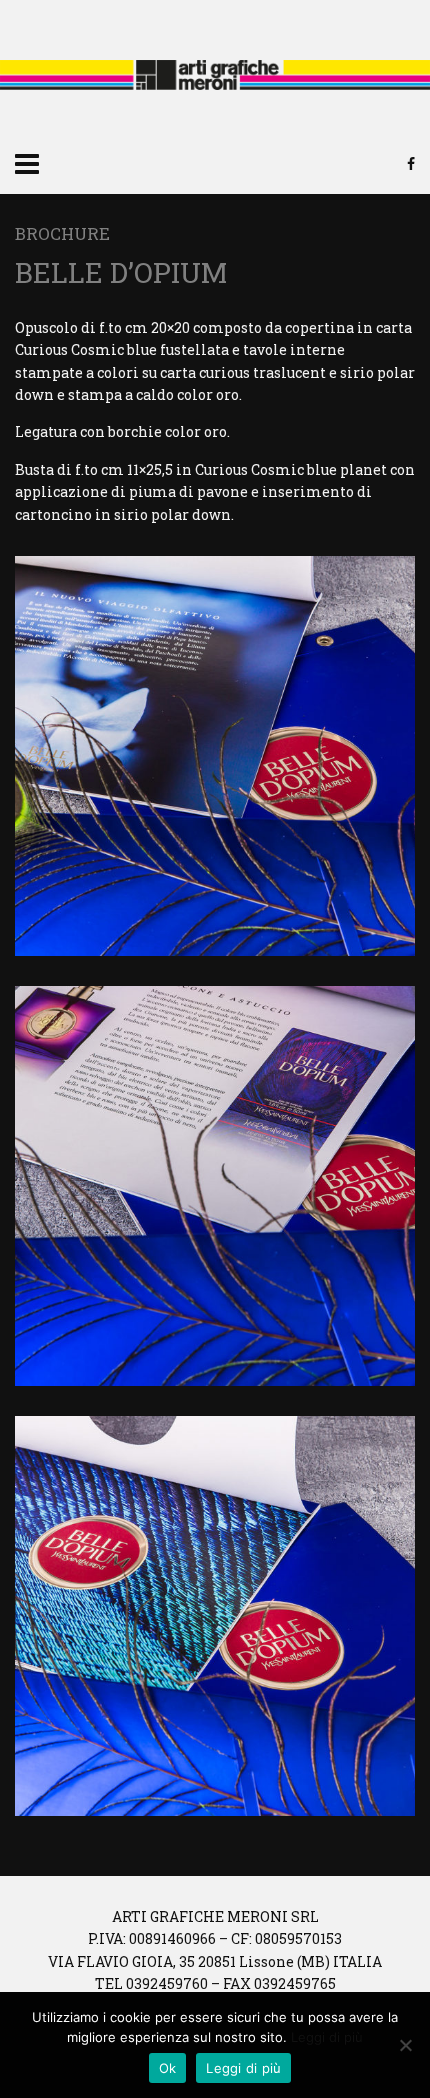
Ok (168, 2068)
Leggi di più (327, 2037)
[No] (405, 2045)
